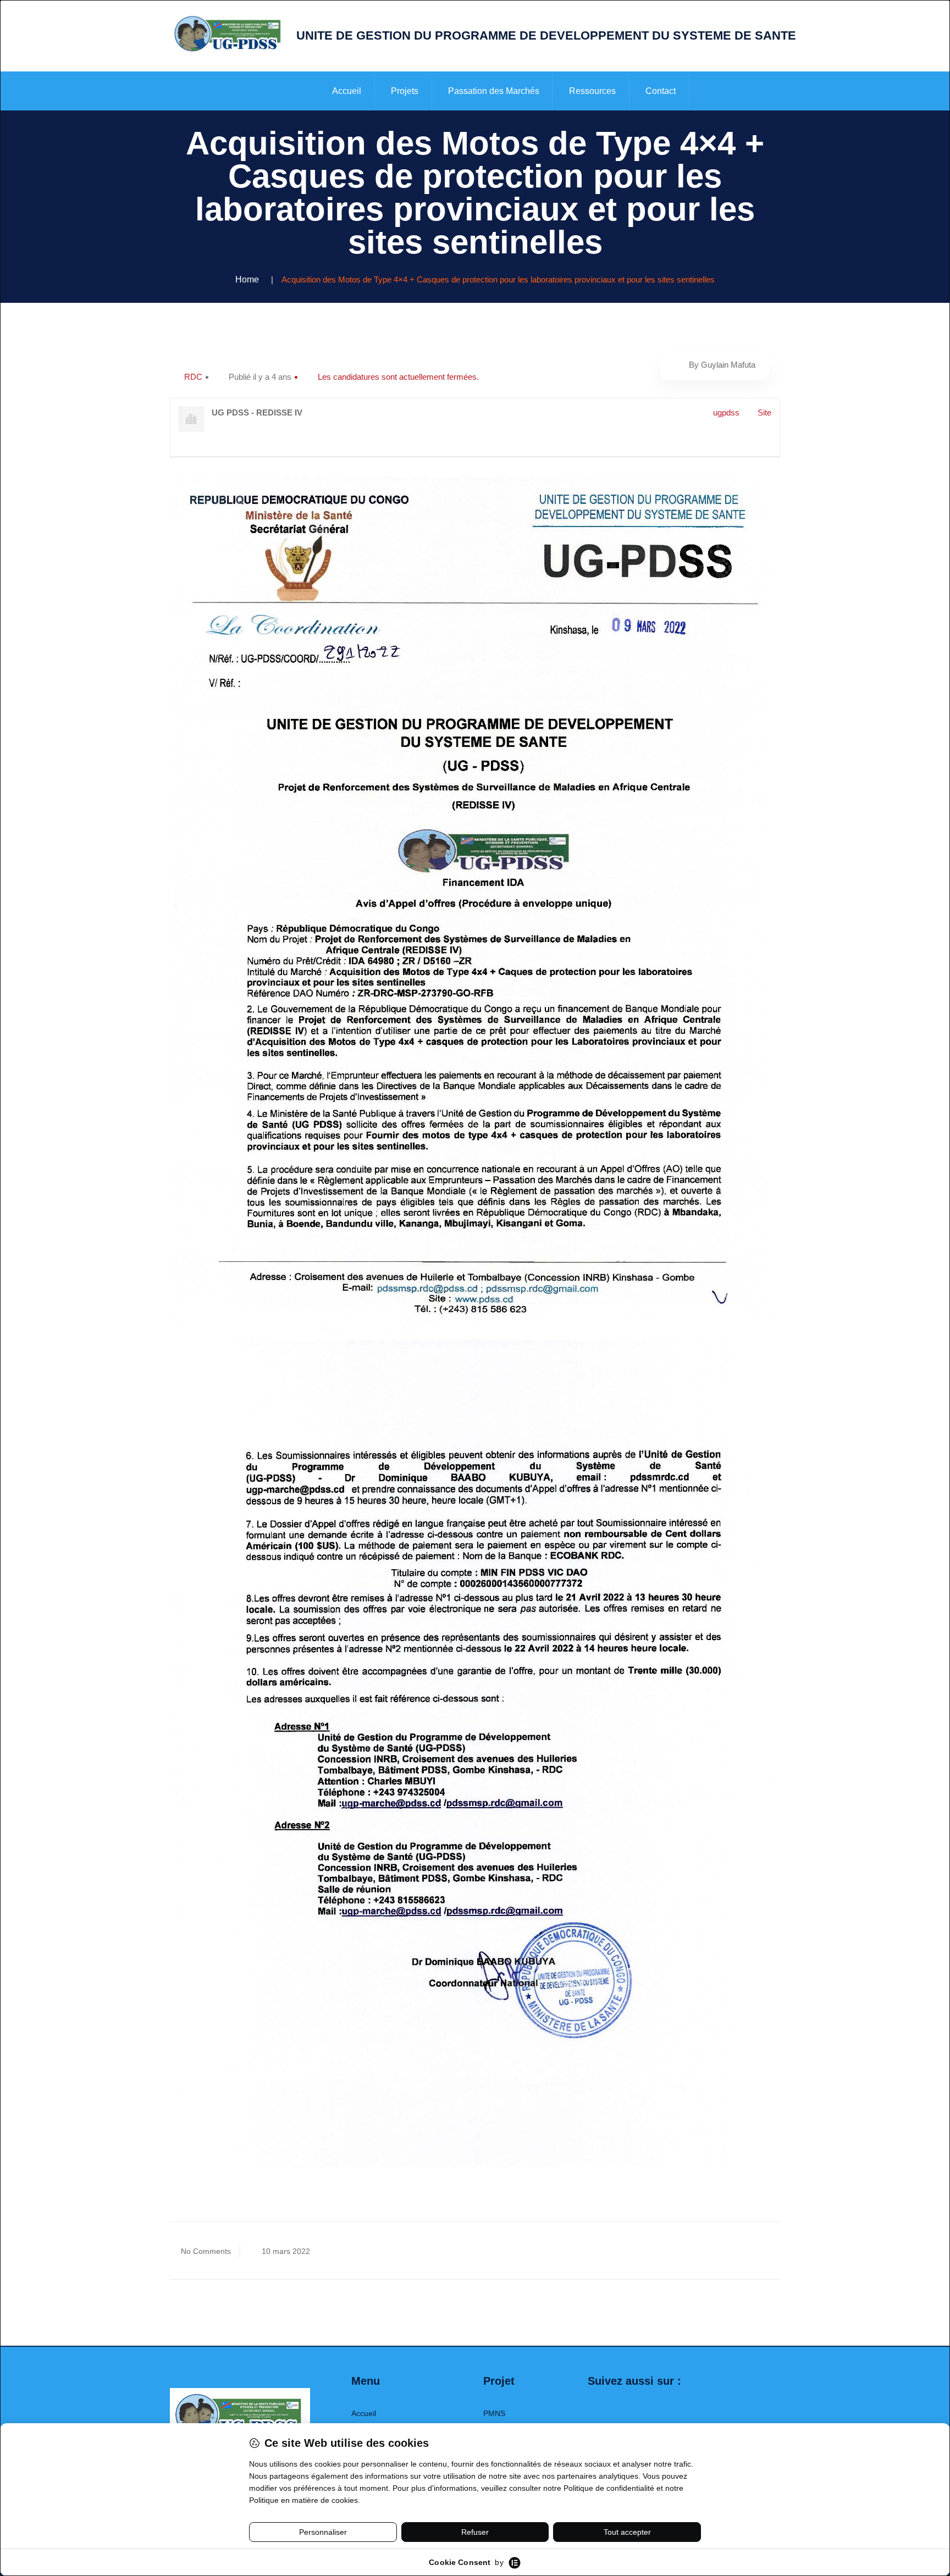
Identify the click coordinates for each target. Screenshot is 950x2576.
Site (764, 412)
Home (247, 279)
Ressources (592, 91)
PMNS (494, 2413)
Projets (405, 91)
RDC (193, 377)
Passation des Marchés (494, 91)
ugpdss (726, 412)
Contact (661, 91)
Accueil (347, 91)
